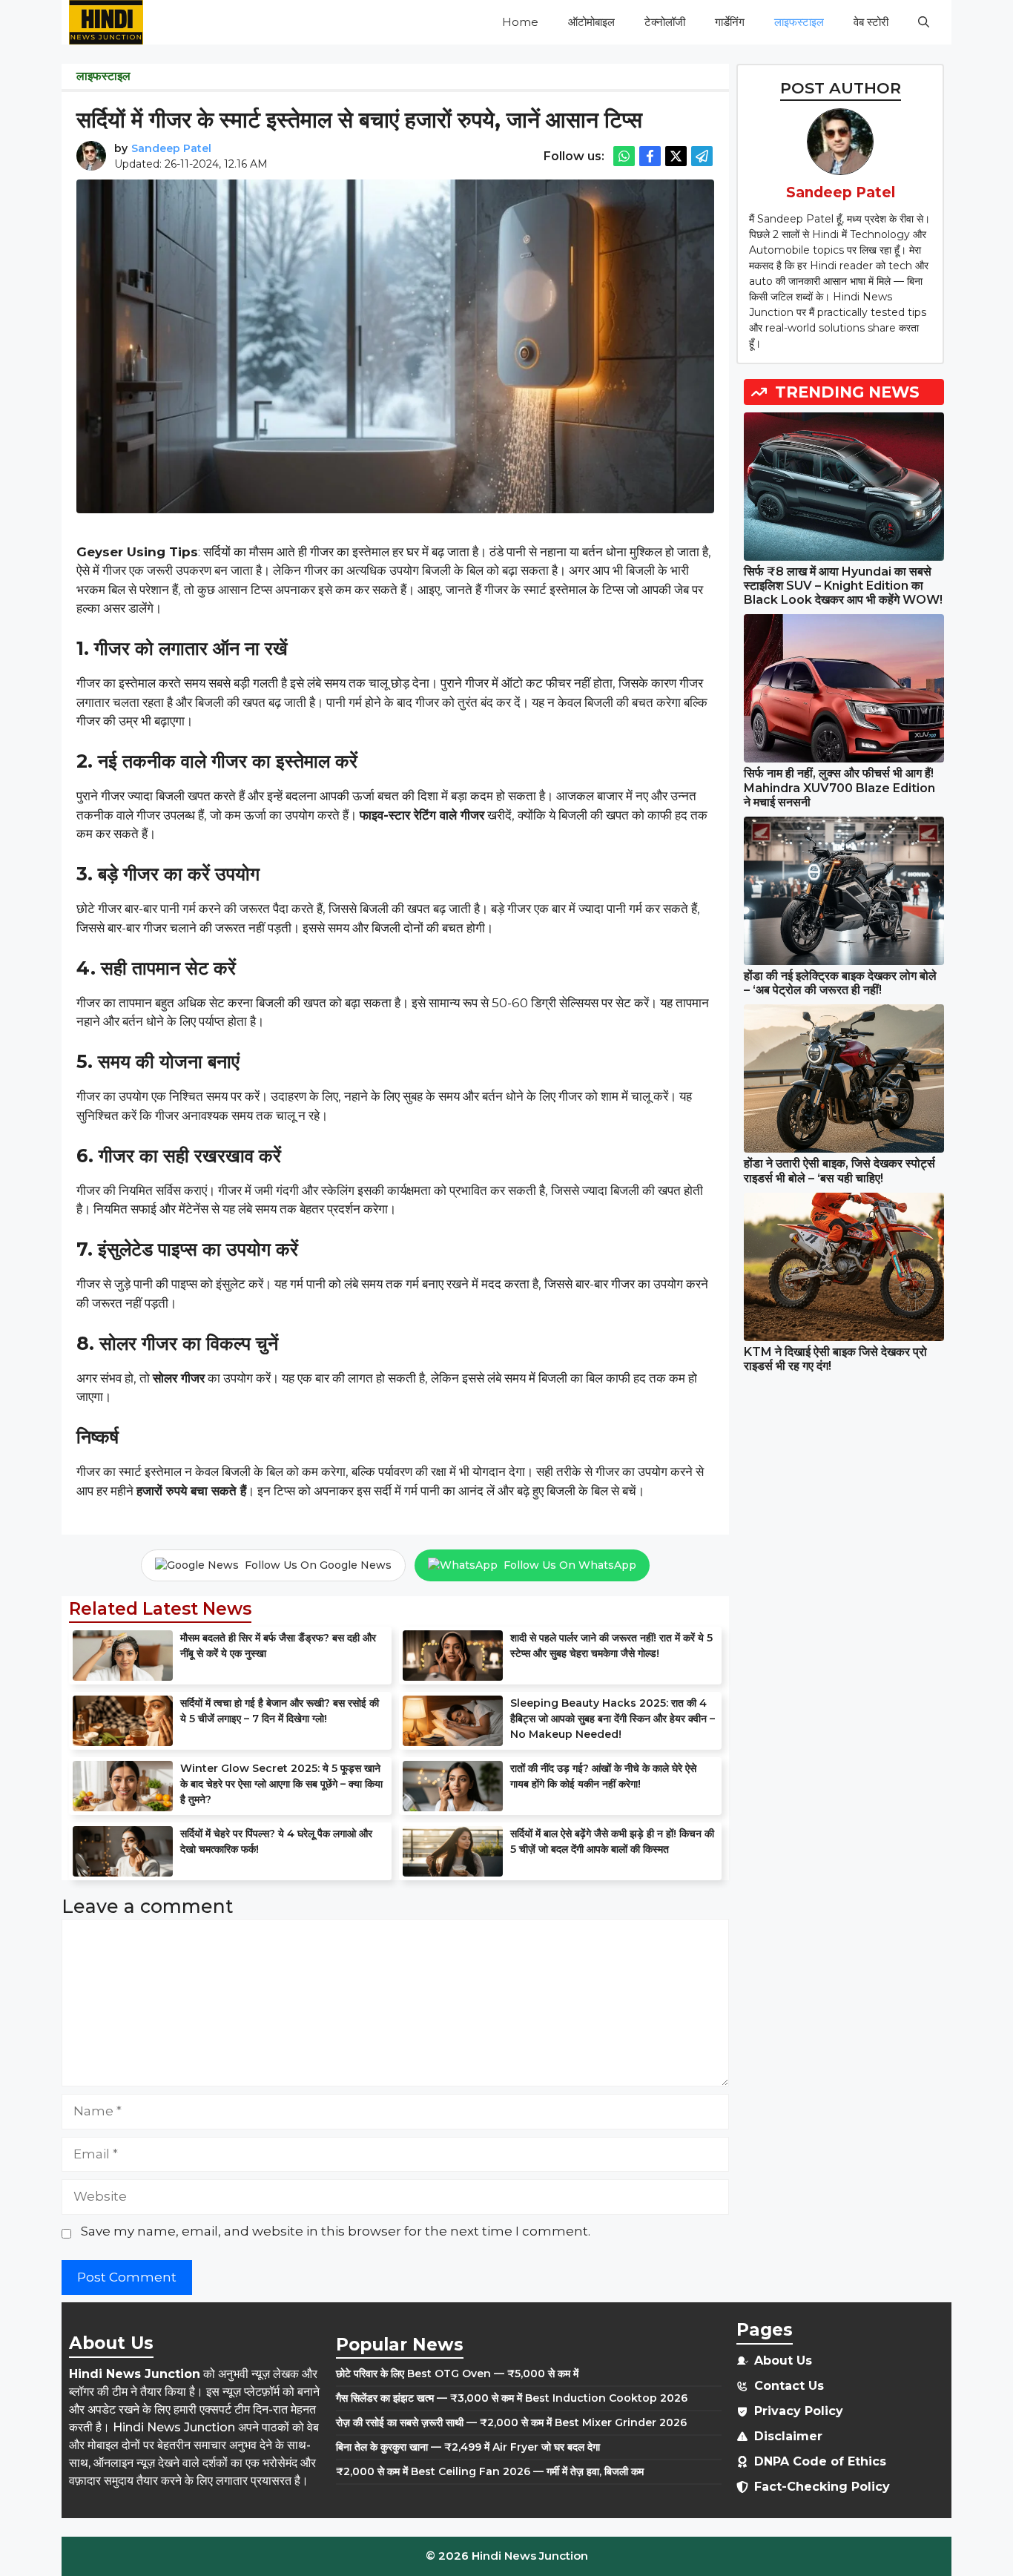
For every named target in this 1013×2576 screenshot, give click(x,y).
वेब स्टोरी (871, 22)
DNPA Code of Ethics (820, 2461)
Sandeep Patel (171, 148)
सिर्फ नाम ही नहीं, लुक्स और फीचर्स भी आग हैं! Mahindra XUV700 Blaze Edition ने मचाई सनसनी (839, 787)
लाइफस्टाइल (799, 22)
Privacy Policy (799, 2411)
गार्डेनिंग (730, 22)
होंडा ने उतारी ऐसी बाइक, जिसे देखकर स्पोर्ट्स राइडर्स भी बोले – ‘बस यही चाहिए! (839, 1170)
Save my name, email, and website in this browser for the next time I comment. (336, 2231)
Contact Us (789, 2386)
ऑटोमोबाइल (591, 22)
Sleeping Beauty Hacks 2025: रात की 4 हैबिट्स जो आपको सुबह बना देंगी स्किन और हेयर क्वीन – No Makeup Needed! (613, 1719)
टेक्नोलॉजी (665, 22)
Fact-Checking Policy (822, 2487)
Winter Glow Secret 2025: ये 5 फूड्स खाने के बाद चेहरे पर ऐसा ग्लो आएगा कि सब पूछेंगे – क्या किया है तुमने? (281, 1784)
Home (520, 22)
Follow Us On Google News (318, 1565)
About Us (783, 2361)
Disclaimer (788, 2436)
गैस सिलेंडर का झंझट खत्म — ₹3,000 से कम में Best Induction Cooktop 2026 (512, 2398)
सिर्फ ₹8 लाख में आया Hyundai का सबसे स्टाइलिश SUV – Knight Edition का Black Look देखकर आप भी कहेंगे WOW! (843, 586)
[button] (924, 22)
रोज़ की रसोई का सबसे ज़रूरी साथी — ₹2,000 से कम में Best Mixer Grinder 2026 (511, 2422)
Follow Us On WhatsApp (570, 1565)
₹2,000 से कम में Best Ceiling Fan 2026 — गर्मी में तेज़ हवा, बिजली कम (490, 2471)
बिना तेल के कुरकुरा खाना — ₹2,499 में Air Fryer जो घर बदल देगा (468, 2447)
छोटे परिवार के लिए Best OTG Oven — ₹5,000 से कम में (457, 2374)
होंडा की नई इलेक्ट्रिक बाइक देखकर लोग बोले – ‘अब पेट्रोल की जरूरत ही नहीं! (840, 983)
